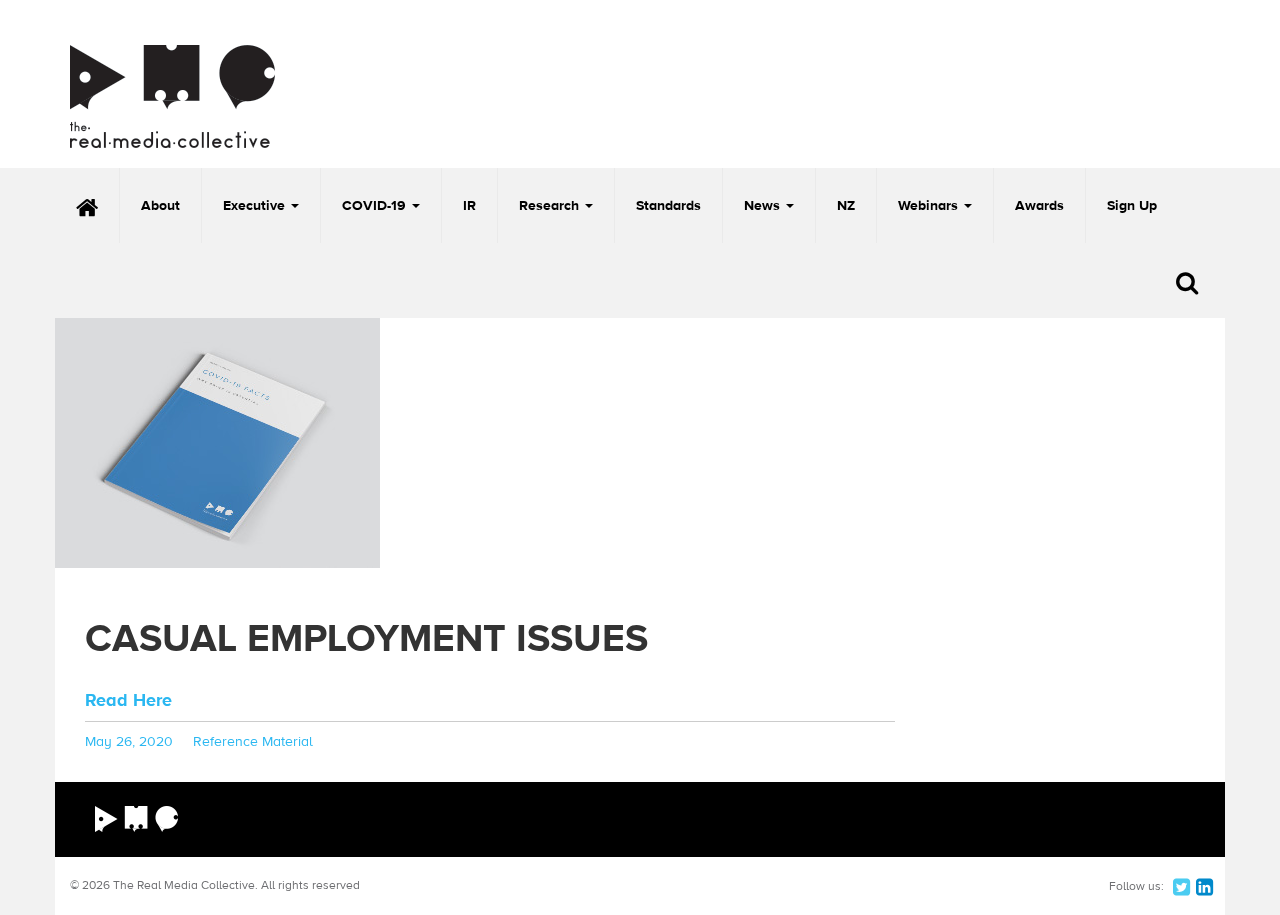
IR (469, 206)
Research (551, 206)
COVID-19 (376, 206)
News (764, 206)
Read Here (128, 700)
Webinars (930, 206)
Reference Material (253, 742)
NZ (846, 206)
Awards (1039, 206)
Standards (668, 206)
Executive (256, 206)
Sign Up (1132, 206)
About (160, 206)
